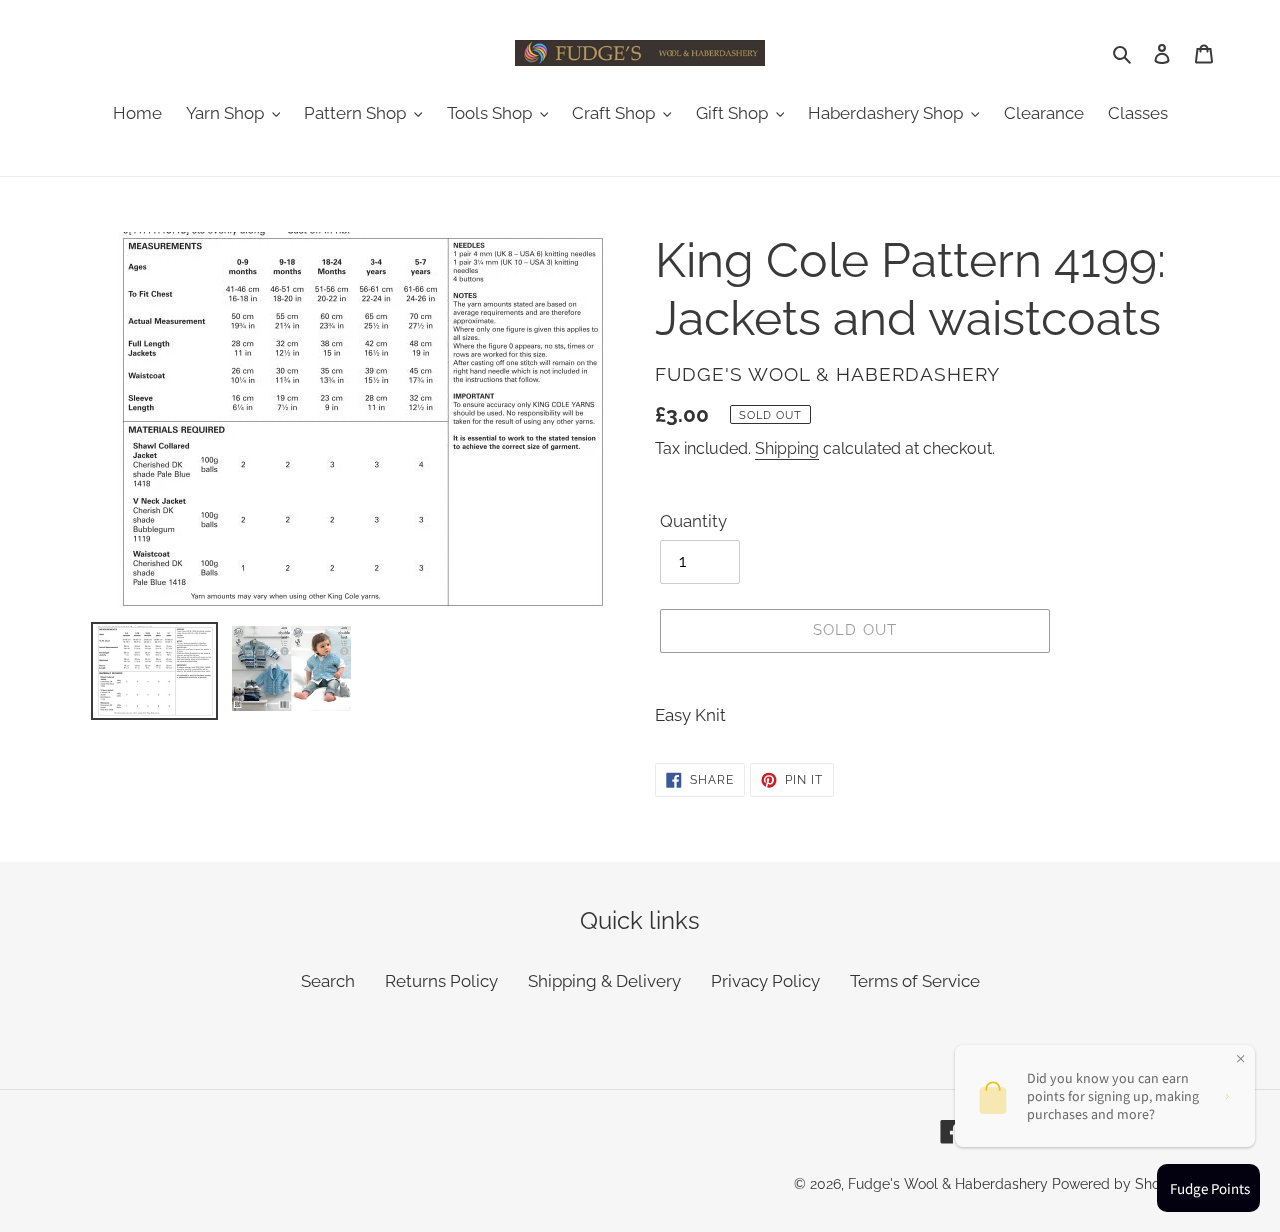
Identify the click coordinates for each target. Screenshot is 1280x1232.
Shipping (787, 448)
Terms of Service (915, 981)
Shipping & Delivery (604, 981)
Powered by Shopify (1118, 1184)
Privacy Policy (765, 981)
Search (328, 981)
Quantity (693, 521)
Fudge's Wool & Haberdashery (948, 1184)
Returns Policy (441, 981)
